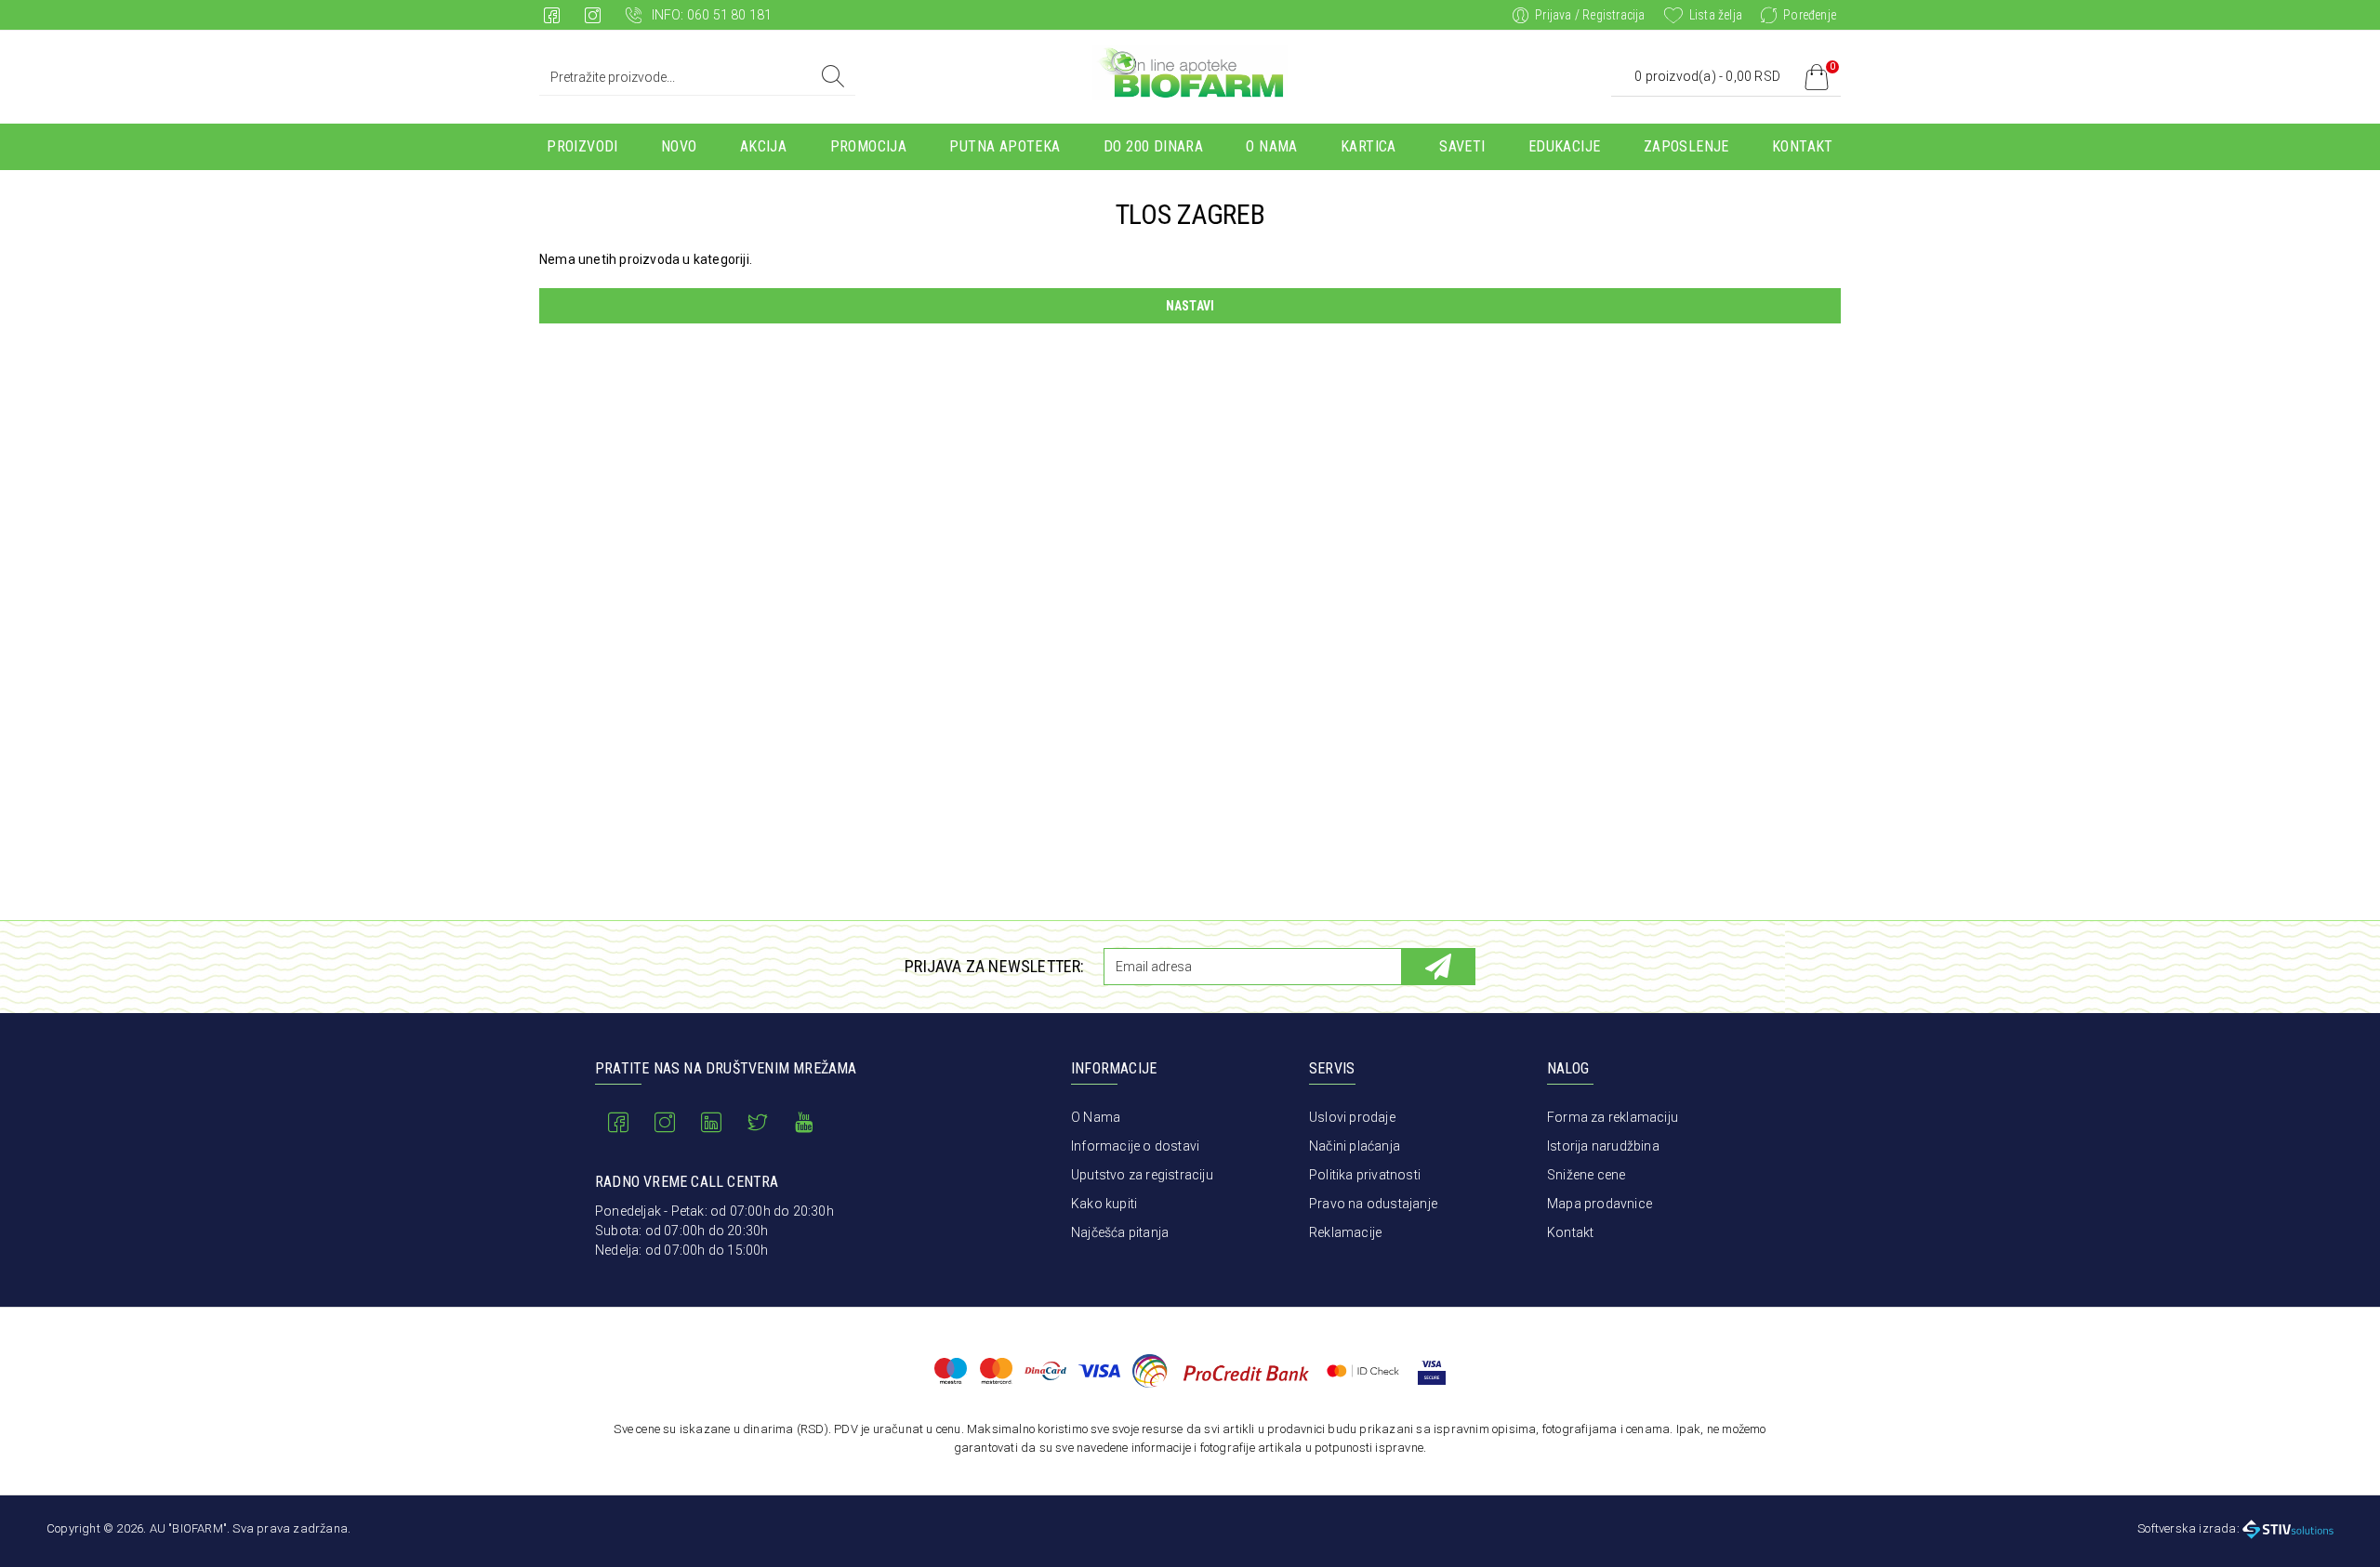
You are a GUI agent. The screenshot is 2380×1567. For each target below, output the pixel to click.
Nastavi (1190, 306)
